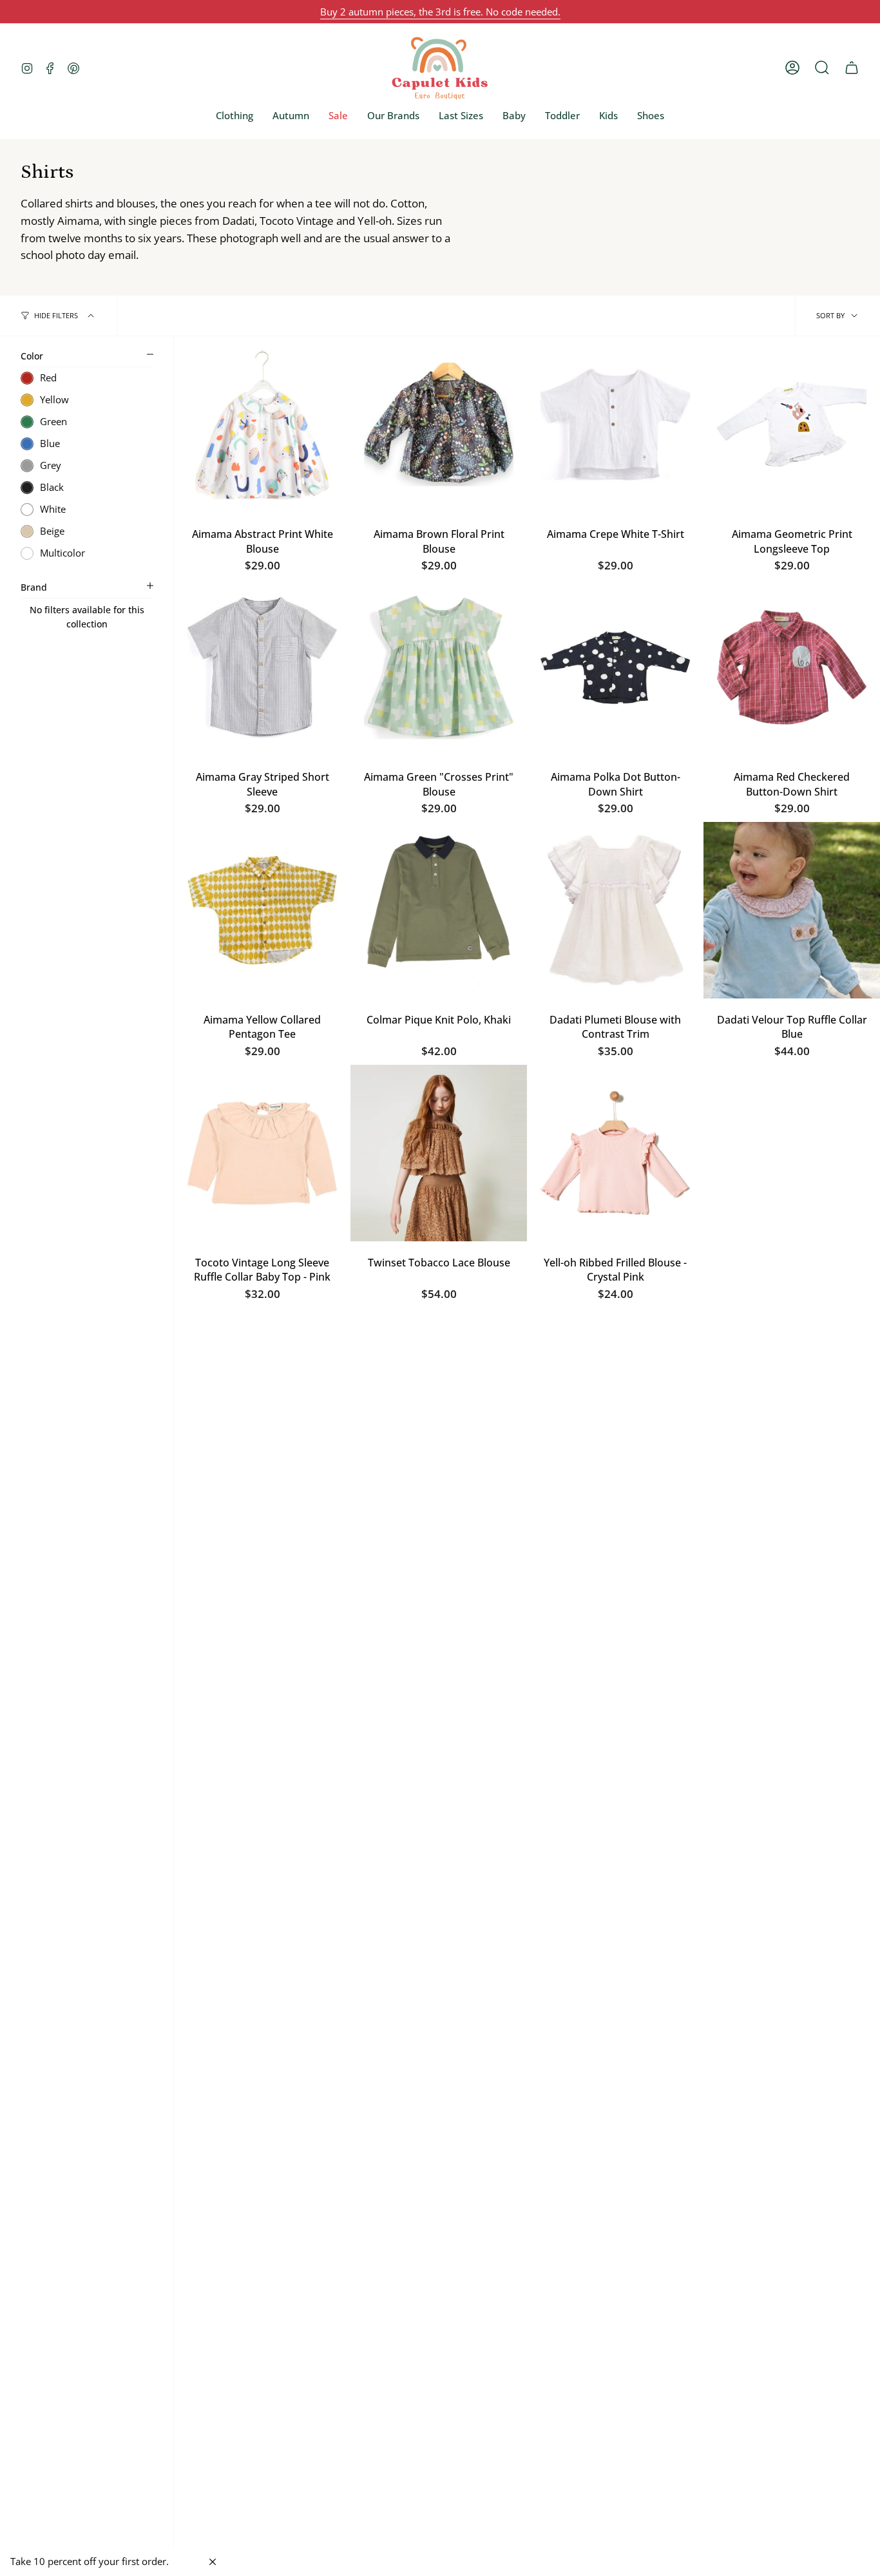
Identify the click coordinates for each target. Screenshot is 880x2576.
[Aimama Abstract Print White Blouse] (262, 425)
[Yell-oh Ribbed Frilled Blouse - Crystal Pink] (615, 1153)
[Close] (213, 2562)
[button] (234, 115)
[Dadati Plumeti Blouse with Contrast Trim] (615, 910)
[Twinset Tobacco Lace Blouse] (439, 1153)
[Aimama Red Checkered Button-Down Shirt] (792, 667)
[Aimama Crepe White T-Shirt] (615, 425)
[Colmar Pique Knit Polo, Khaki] (439, 910)
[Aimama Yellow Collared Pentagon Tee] (262, 910)
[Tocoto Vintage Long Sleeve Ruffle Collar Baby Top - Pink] (262, 1153)
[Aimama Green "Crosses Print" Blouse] (439, 667)
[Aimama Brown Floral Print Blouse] (439, 425)
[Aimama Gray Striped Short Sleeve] (262, 667)
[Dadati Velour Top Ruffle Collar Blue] (792, 910)
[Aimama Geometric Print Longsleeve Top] (792, 425)
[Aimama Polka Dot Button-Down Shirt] (615, 667)
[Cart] (852, 68)
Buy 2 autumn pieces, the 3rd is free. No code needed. (440, 12)
